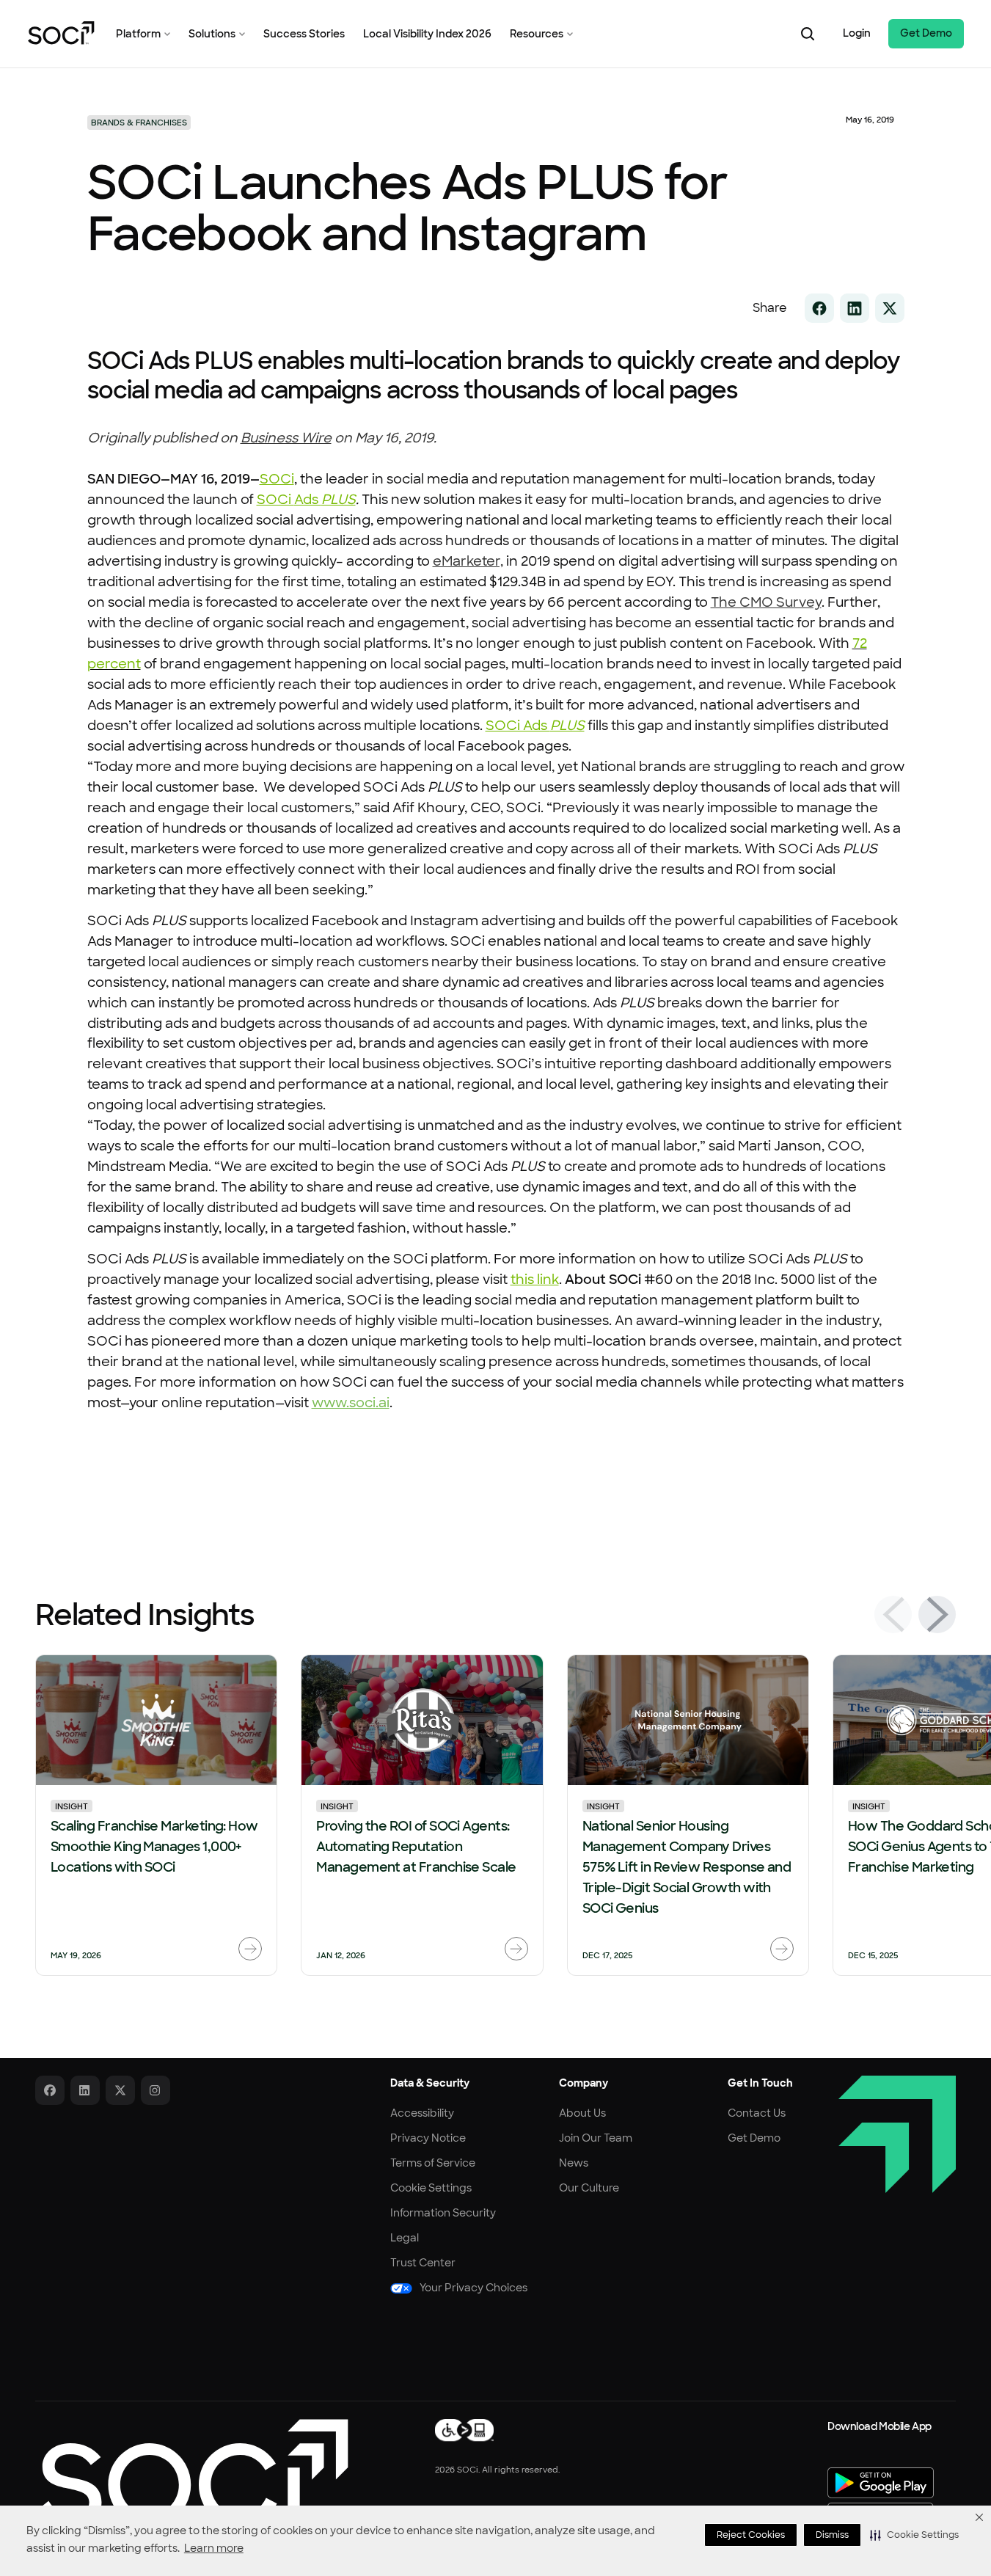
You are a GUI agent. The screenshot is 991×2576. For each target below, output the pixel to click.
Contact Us (757, 2113)
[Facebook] (50, 2090)
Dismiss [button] (832, 2535)
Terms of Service (433, 2163)
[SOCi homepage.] (192, 2473)
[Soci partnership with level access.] (464, 2429)
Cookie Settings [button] (431, 2188)
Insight (72, 1806)
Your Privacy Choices (473, 2288)
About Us (582, 2113)
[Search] (808, 34)
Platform (138, 34)
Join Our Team (596, 2138)
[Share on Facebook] (819, 308)
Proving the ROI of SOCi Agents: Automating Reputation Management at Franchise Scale (416, 1847)
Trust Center (423, 2263)
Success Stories (304, 34)
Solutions (212, 34)
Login (857, 33)
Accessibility (422, 2113)
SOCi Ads (535, 726)
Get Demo (926, 33)
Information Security (443, 2213)
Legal (405, 2238)
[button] (914, 2535)
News (574, 2163)
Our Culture (589, 2188)
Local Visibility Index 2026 (427, 34)
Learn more (214, 2548)
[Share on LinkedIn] (855, 308)
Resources (537, 34)
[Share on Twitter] (890, 308)
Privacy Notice (428, 2138)
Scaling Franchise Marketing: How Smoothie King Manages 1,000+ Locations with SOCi (154, 1847)
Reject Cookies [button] (751, 2535)
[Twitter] (120, 2090)
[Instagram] (156, 2090)
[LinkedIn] (85, 2090)
